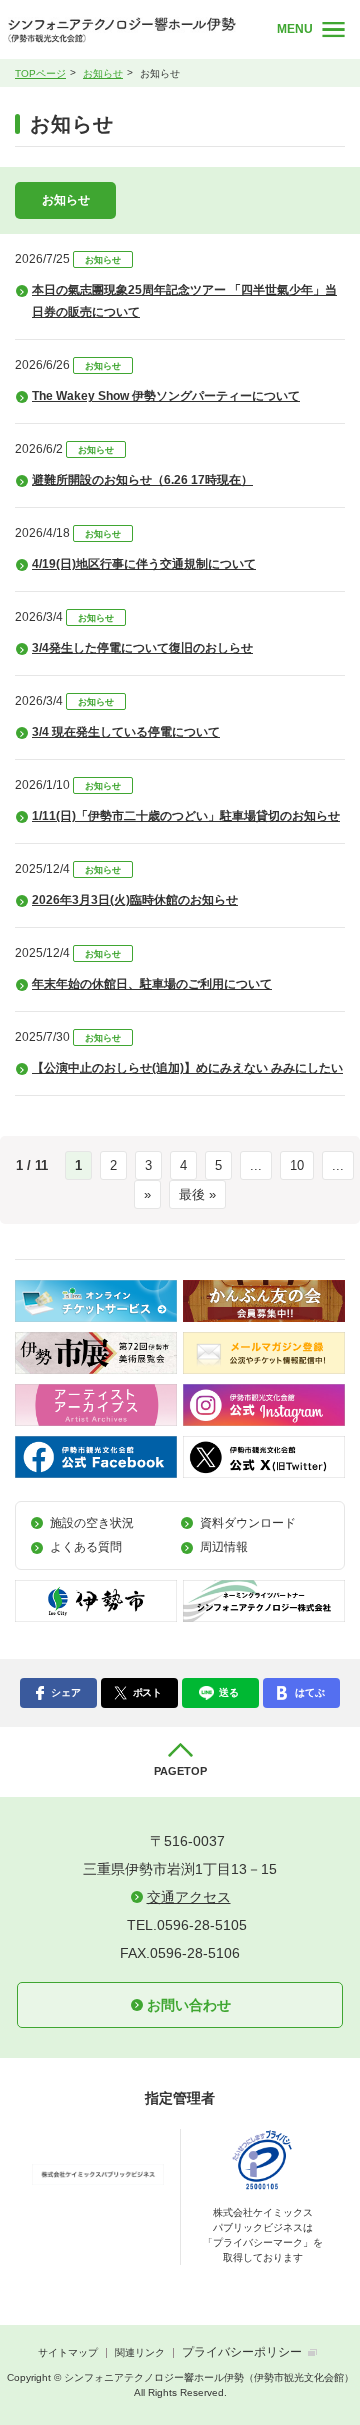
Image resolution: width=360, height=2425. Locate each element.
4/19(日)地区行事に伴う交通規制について (144, 564)
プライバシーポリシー (242, 2352)
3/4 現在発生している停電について (126, 732)
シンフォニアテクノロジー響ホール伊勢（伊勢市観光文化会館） (129, 30)
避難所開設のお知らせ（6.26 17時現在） (142, 480)
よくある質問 (86, 1547)
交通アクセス (189, 1897)
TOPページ (40, 73)
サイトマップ (68, 2352)
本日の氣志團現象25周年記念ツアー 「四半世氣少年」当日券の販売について (184, 301)
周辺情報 (224, 1547)
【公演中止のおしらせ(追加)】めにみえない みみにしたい (187, 1068)
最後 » (197, 1194)
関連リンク (140, 2352)
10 (297, 1165)
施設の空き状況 (92, 1523)
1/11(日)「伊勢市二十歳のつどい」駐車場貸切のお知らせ (186, 816)
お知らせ (103, 73)
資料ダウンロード (248, 1523)
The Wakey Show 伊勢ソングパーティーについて (166, 396)
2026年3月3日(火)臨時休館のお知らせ (135, 900)
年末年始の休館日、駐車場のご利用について (152, 984)
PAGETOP (180, 1771)
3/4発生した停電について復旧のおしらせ (142, 648)
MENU (295, 29)
